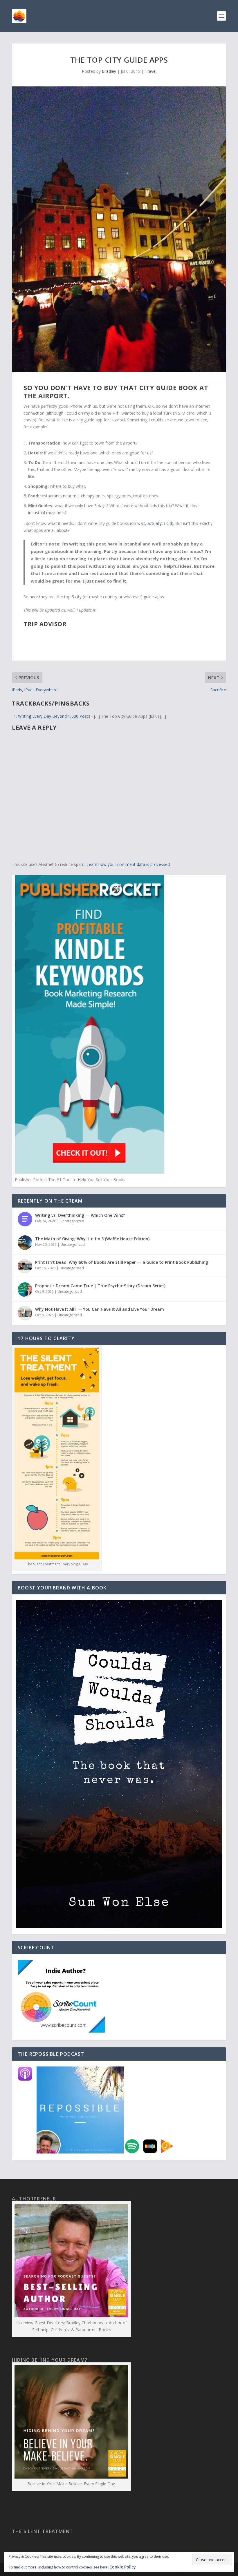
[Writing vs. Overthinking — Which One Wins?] (25, 1219)
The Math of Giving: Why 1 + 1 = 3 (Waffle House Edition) (92, 1239)
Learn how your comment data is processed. (129, 864)
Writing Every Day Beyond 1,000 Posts (54, 716)
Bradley (109, 71)
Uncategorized (72, 1221)
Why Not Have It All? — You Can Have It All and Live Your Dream (100, 1309)
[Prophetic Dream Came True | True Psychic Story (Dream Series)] (25, 1290)
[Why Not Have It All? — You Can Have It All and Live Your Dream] (25, 1313)
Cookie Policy (123, 2567)
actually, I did (160, 523)
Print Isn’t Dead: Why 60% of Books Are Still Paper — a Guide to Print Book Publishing (122, 1262)
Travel (151, 71)
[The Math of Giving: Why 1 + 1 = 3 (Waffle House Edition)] (25, 1243)
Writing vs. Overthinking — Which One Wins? (80, 1215)
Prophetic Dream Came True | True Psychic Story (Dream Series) (100, 1286)
